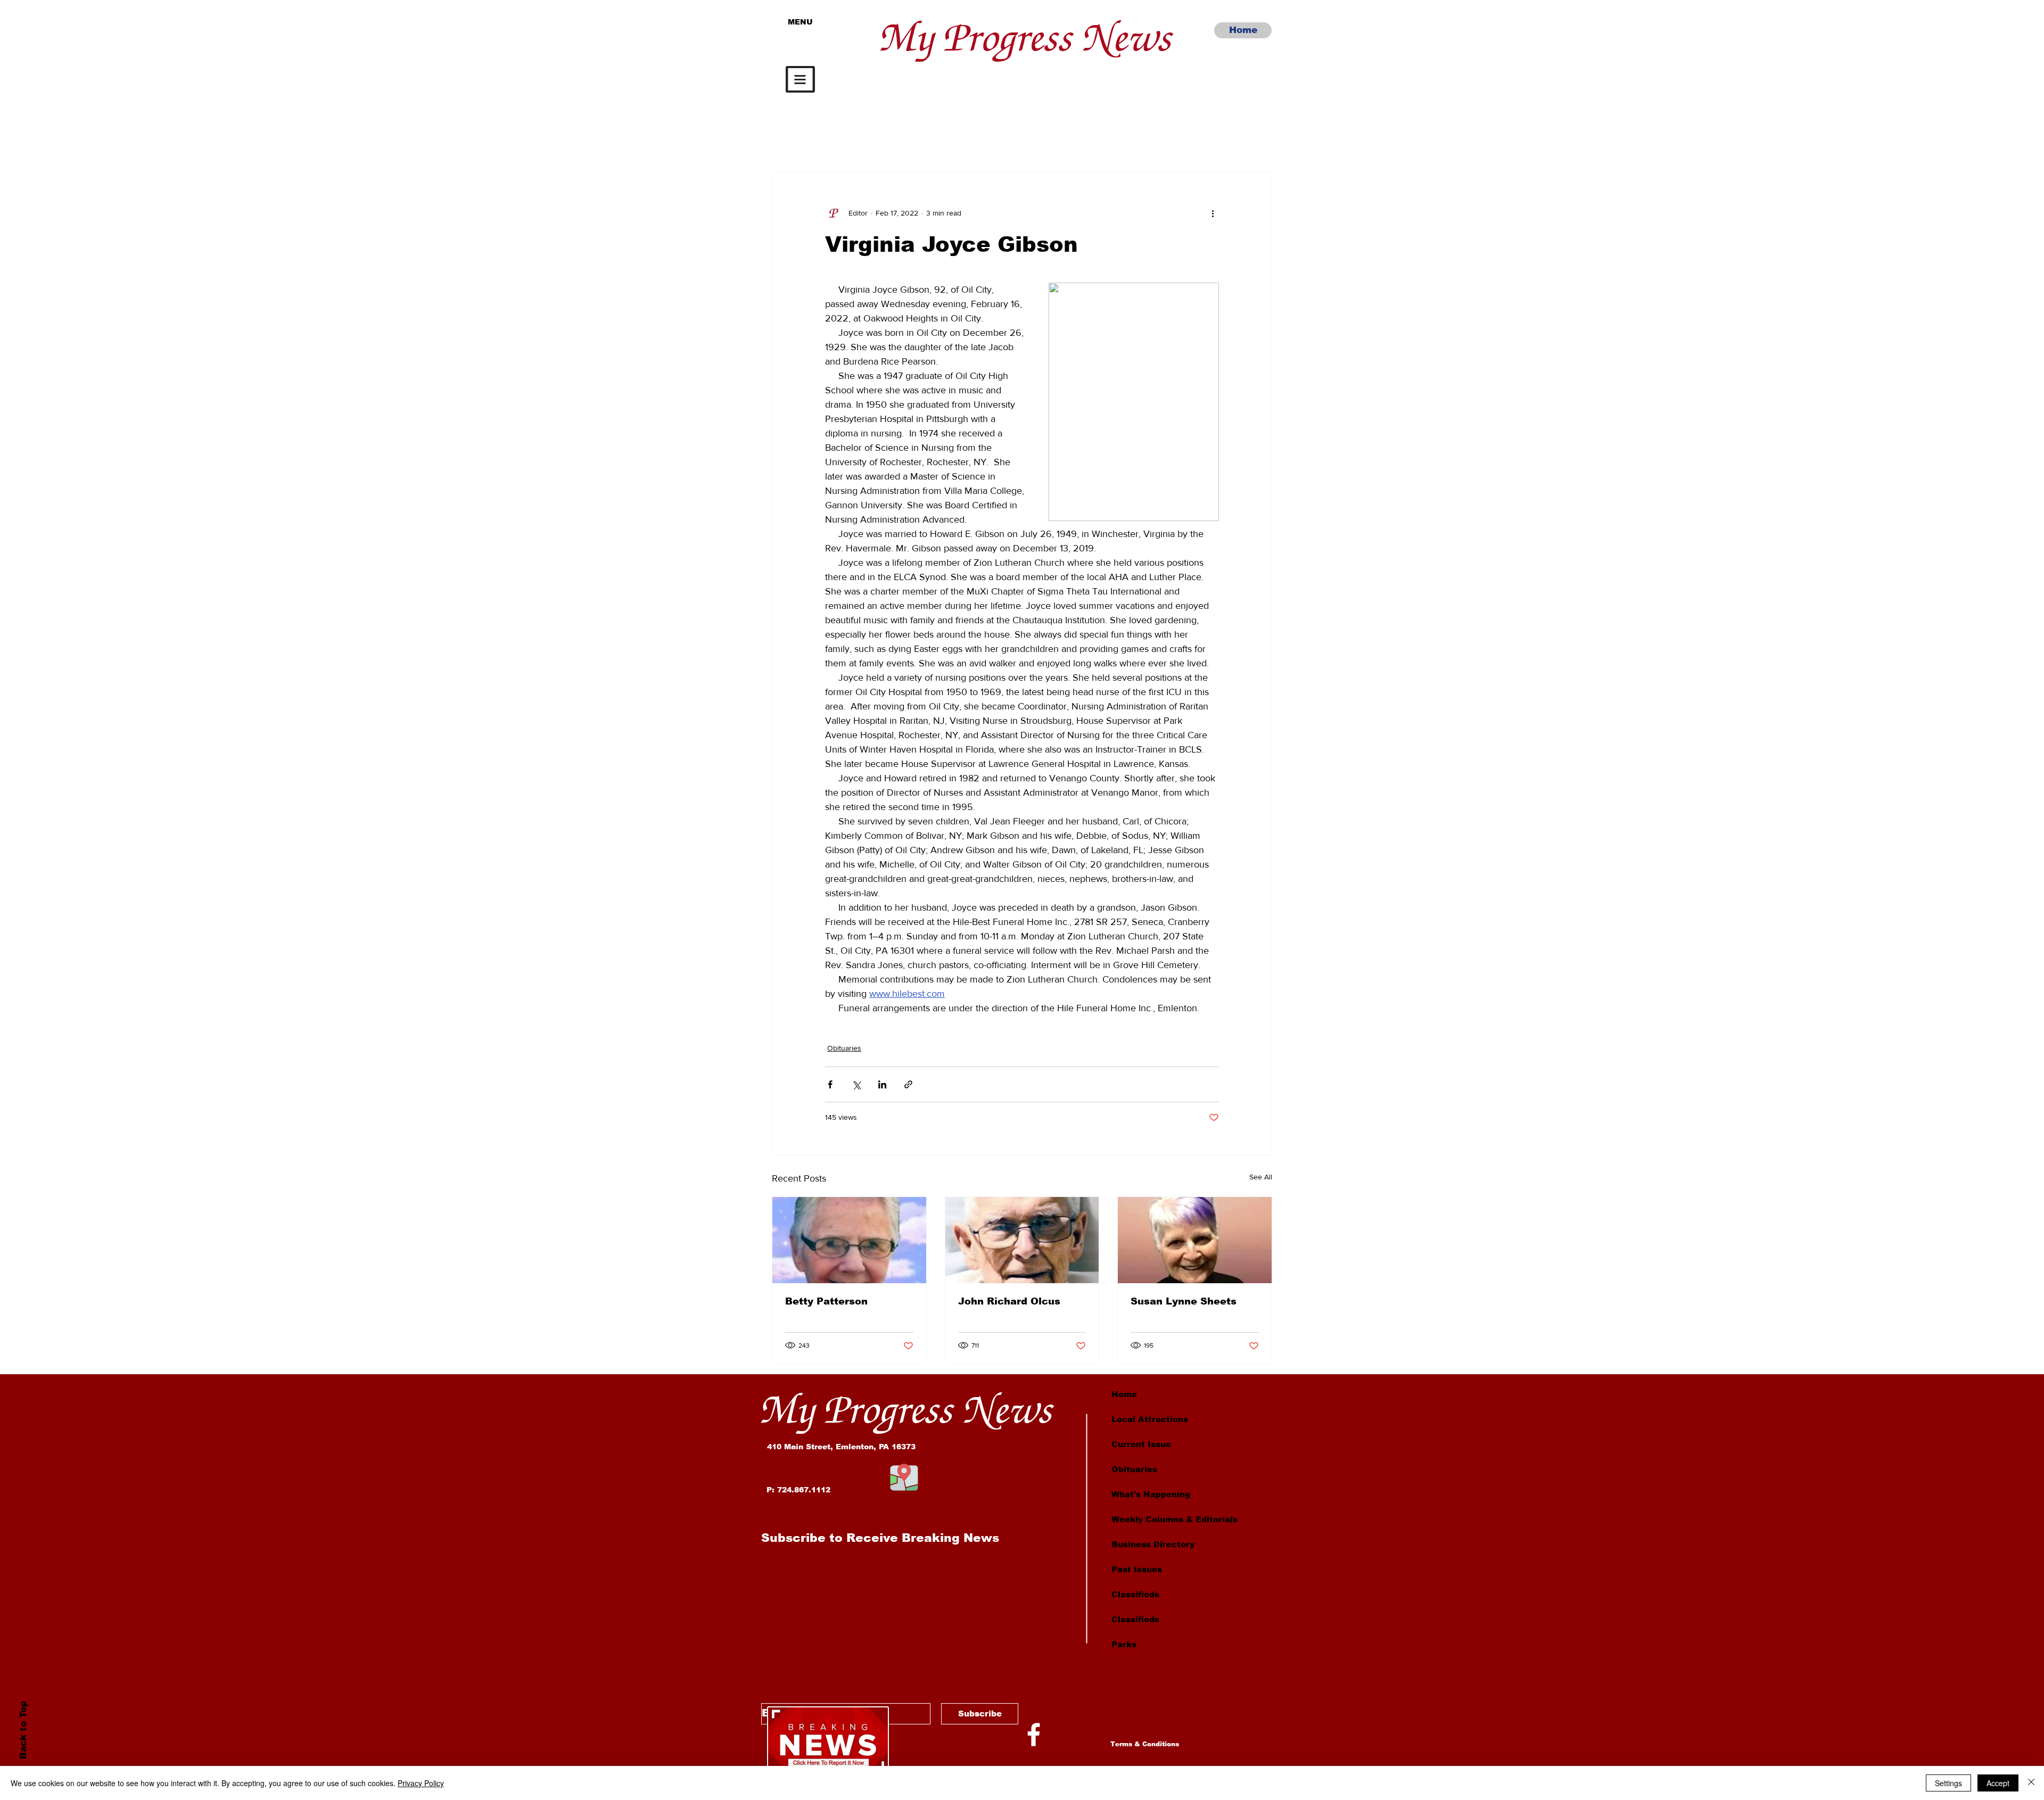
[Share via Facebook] (830, 1084)
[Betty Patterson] (849, 1240)
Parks (1124, 1644)
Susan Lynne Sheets (1184, 1301)
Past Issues (1137, 1569)
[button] (800, 79)
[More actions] (1213, 213)
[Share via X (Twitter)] (856, 1084)
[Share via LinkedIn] (882, 1084)
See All (1261, 1177)
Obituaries (844, 1048)
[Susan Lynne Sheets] (1195, 1240)
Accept (1998, 1783)
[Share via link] (908, 1084)
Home (1124, 1394)
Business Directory (1153, 1544)
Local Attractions (1150, 1419)
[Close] (2031, 1783)
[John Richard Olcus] (1022, 1240)
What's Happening (1151, 1494)
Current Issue (1141, 1444)
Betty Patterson (826, 1301)
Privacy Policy (421, 1783)
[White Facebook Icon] (1034, 1735)
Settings (1948, 1783)
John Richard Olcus (1009, 1301)
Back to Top (23, 1730)
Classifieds (1135, 1594)
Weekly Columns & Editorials (1175, 1519)
